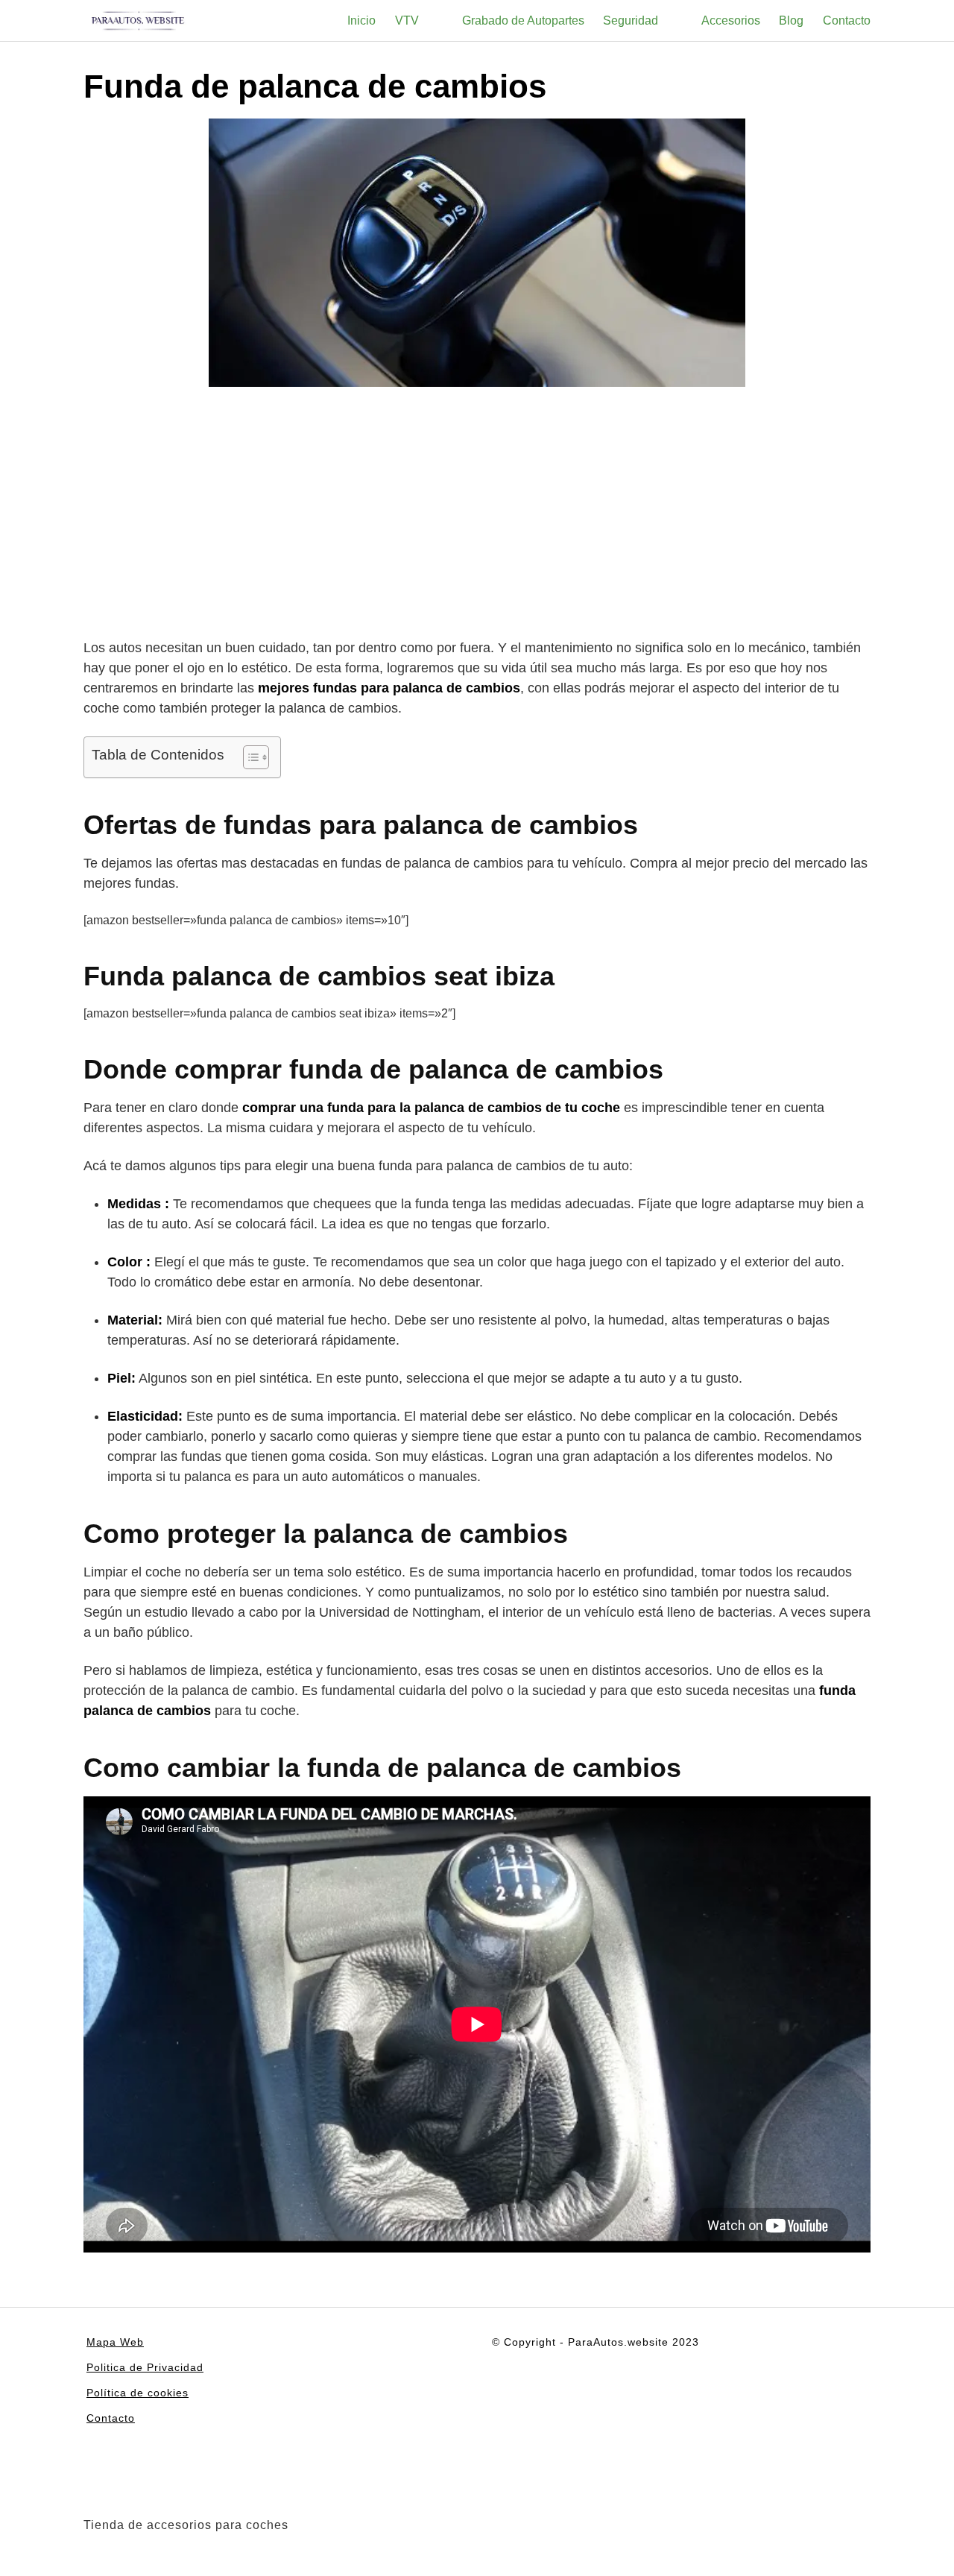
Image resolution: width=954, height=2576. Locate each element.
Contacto (847, 20)
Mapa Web (115, 2342)
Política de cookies (138, 2393)
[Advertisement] (477, 515)
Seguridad (631, 20)
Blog (791, 20)
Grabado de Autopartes (523, 20)
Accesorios (731, 20)
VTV (407, 20)
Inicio (361, 20)
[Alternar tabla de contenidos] (249, 757)
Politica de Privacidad (145, 2367)
